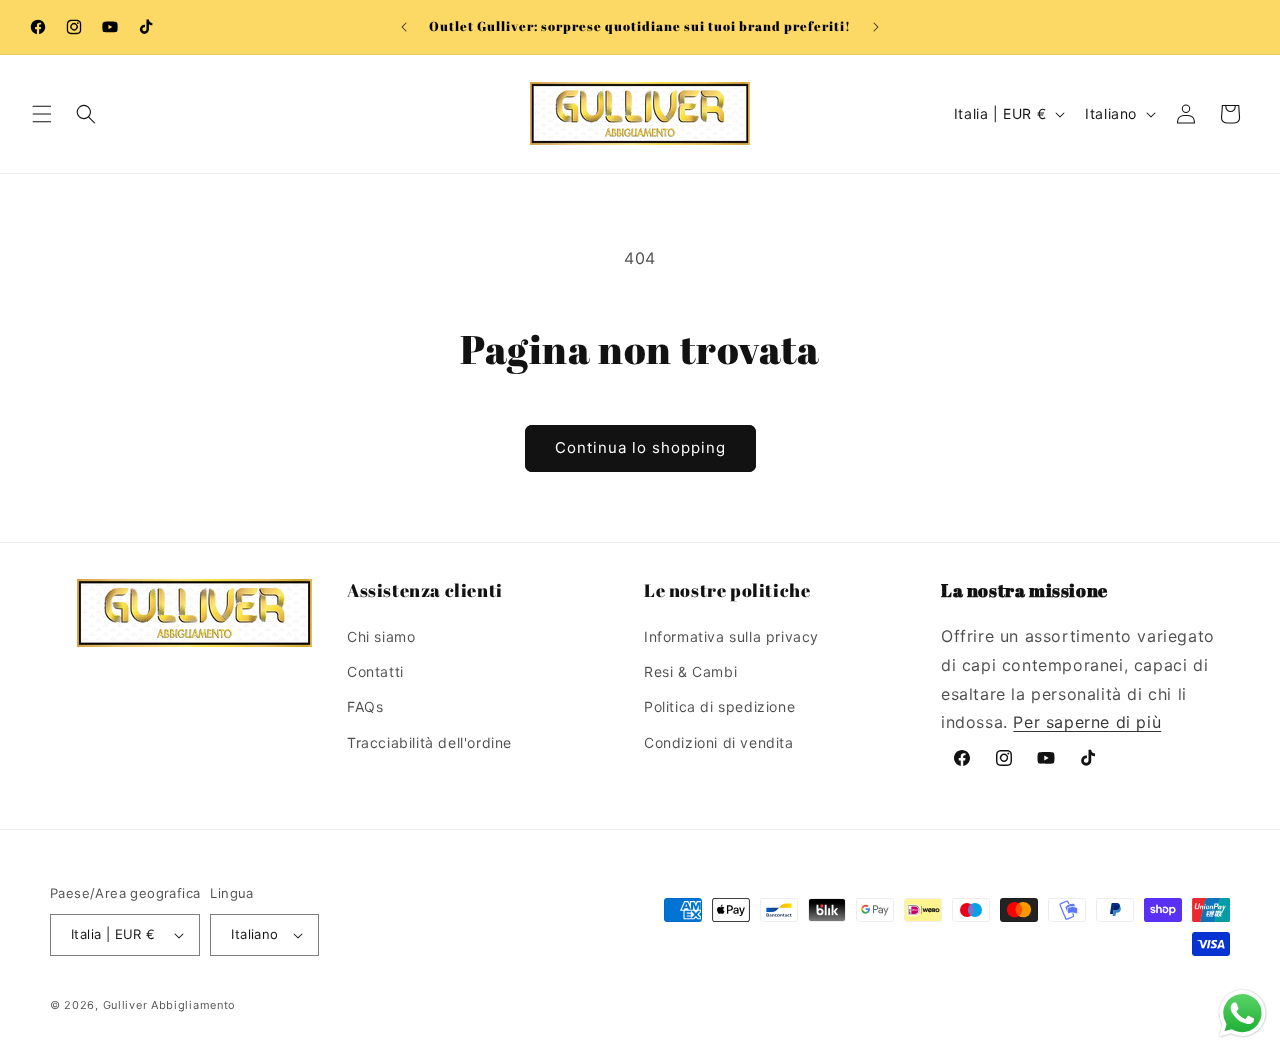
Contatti (375, 671)
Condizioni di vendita (719, 742)
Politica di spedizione (719, 706)
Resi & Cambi (690, 671)
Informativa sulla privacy (731, 636)
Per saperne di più (1087, 722)
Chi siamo (381, 636)
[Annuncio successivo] (876, 27)
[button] (42, 114)
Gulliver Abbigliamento (169, 1005)
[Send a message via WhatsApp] (1242, 1013)
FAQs (365, 706)
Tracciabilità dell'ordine (429, 742)
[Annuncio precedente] (404, 27)
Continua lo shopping (640, 447)
